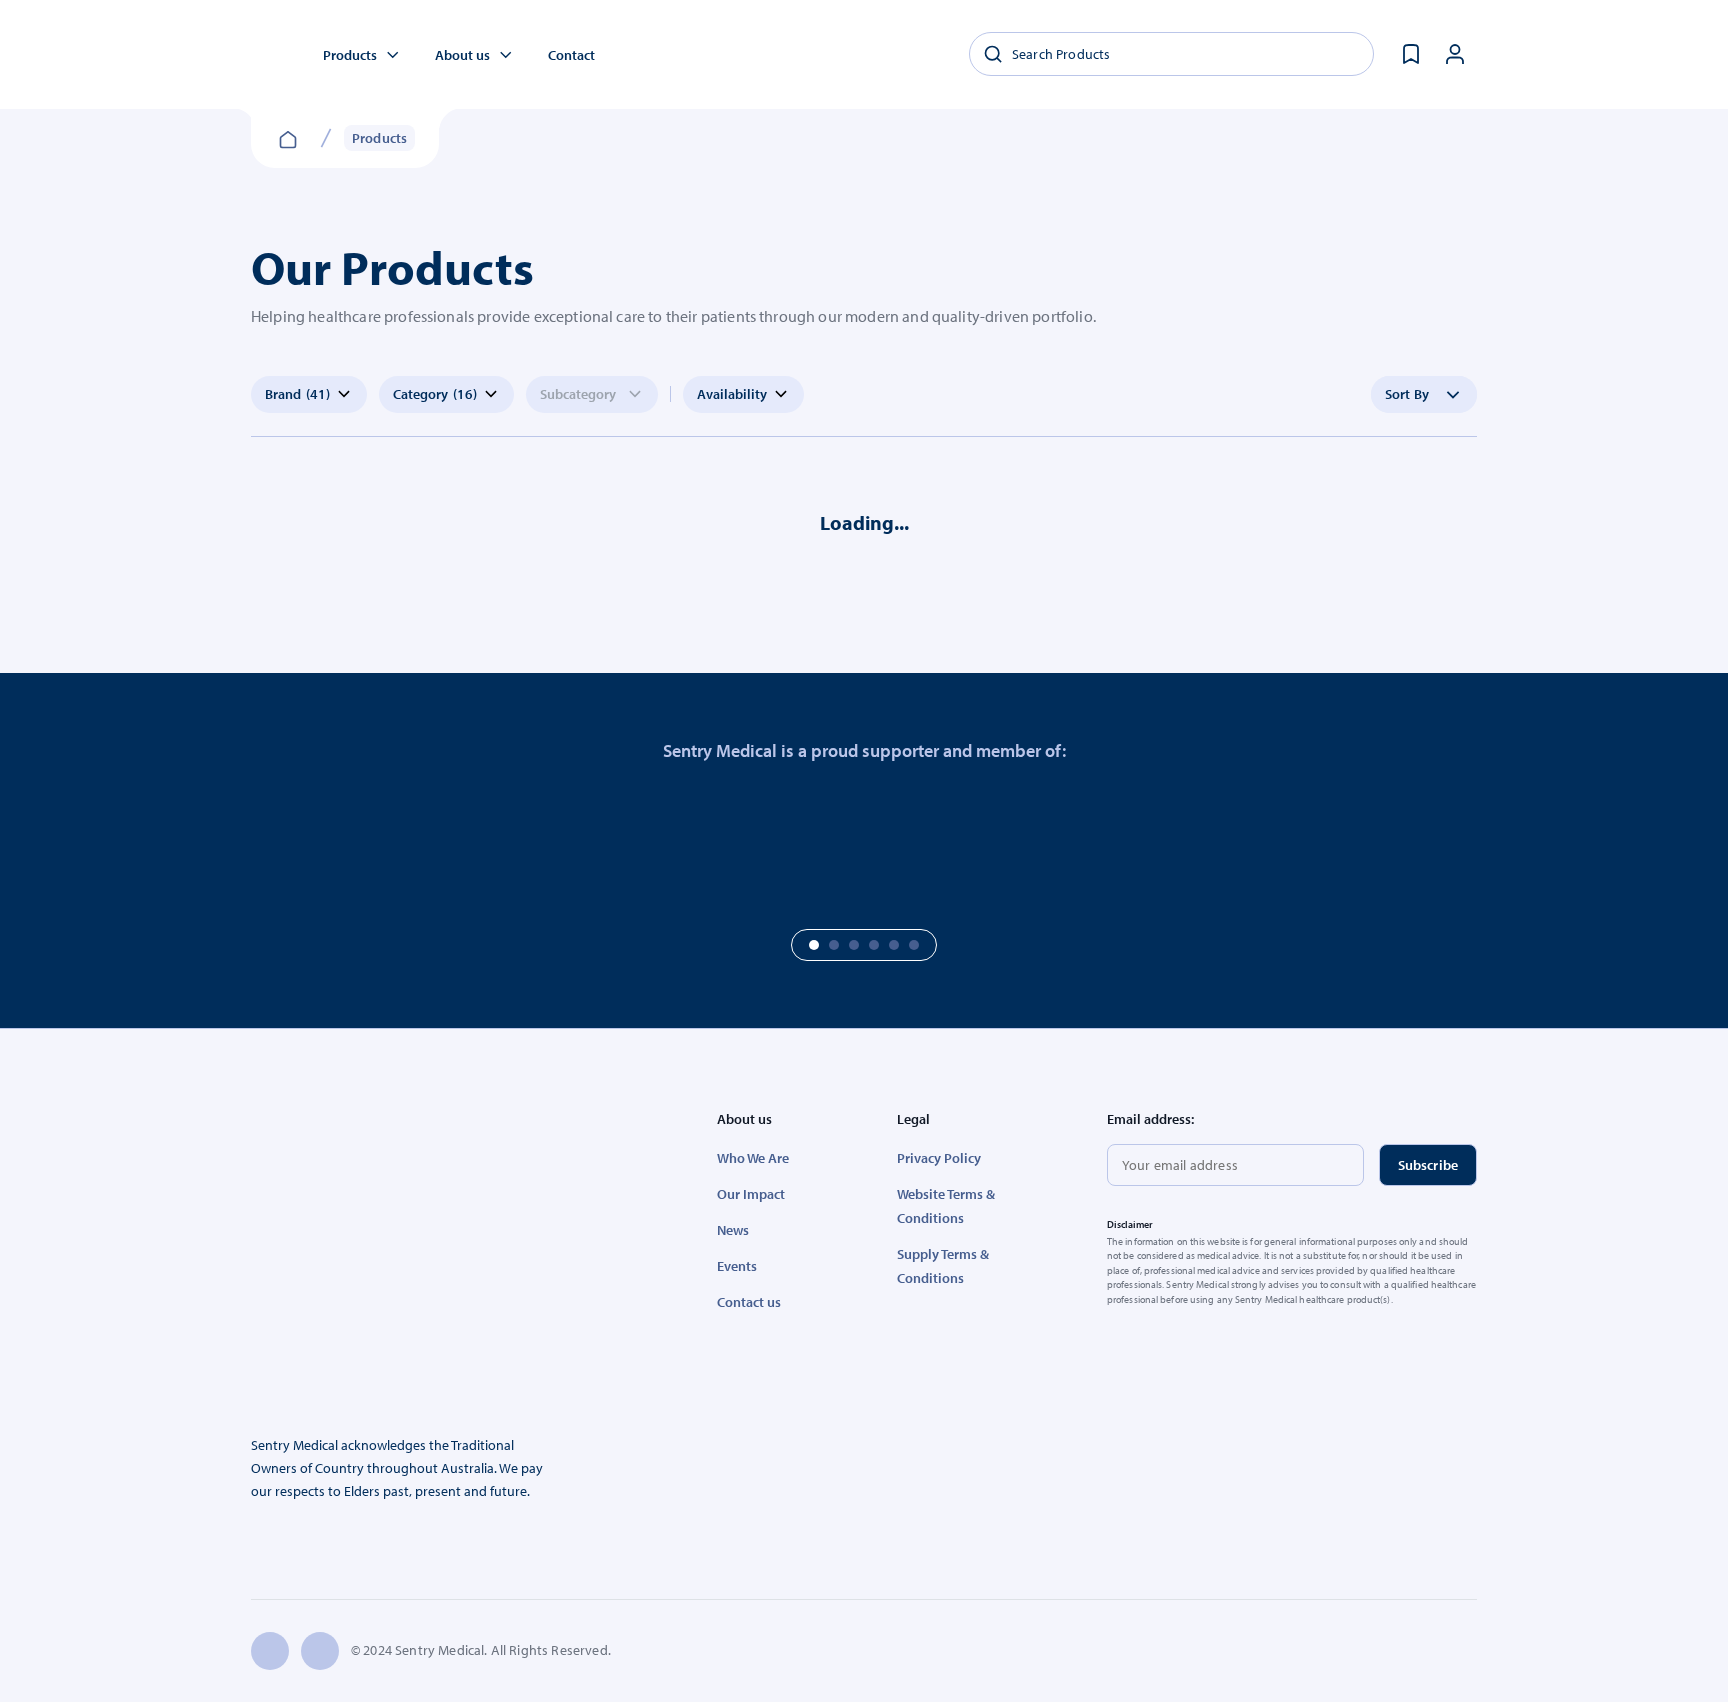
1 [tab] (814, 945)
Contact (571, 55)
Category (435, 394)
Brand (297, 394)
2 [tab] (834, 945)
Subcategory (578, 394)
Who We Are (753, 1158)
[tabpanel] (134, 841)
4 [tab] (874, 945)
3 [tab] (854, 945)
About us (462, 55)
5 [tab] (894, 945)
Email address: (1150, 1119)
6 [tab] (914, 945)
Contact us (749, 1302)
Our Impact (751, 1194)
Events (737, 1266)
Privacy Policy (939, 1158)
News (733, 1230)
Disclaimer (1130, 1224)
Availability (732, 394)
